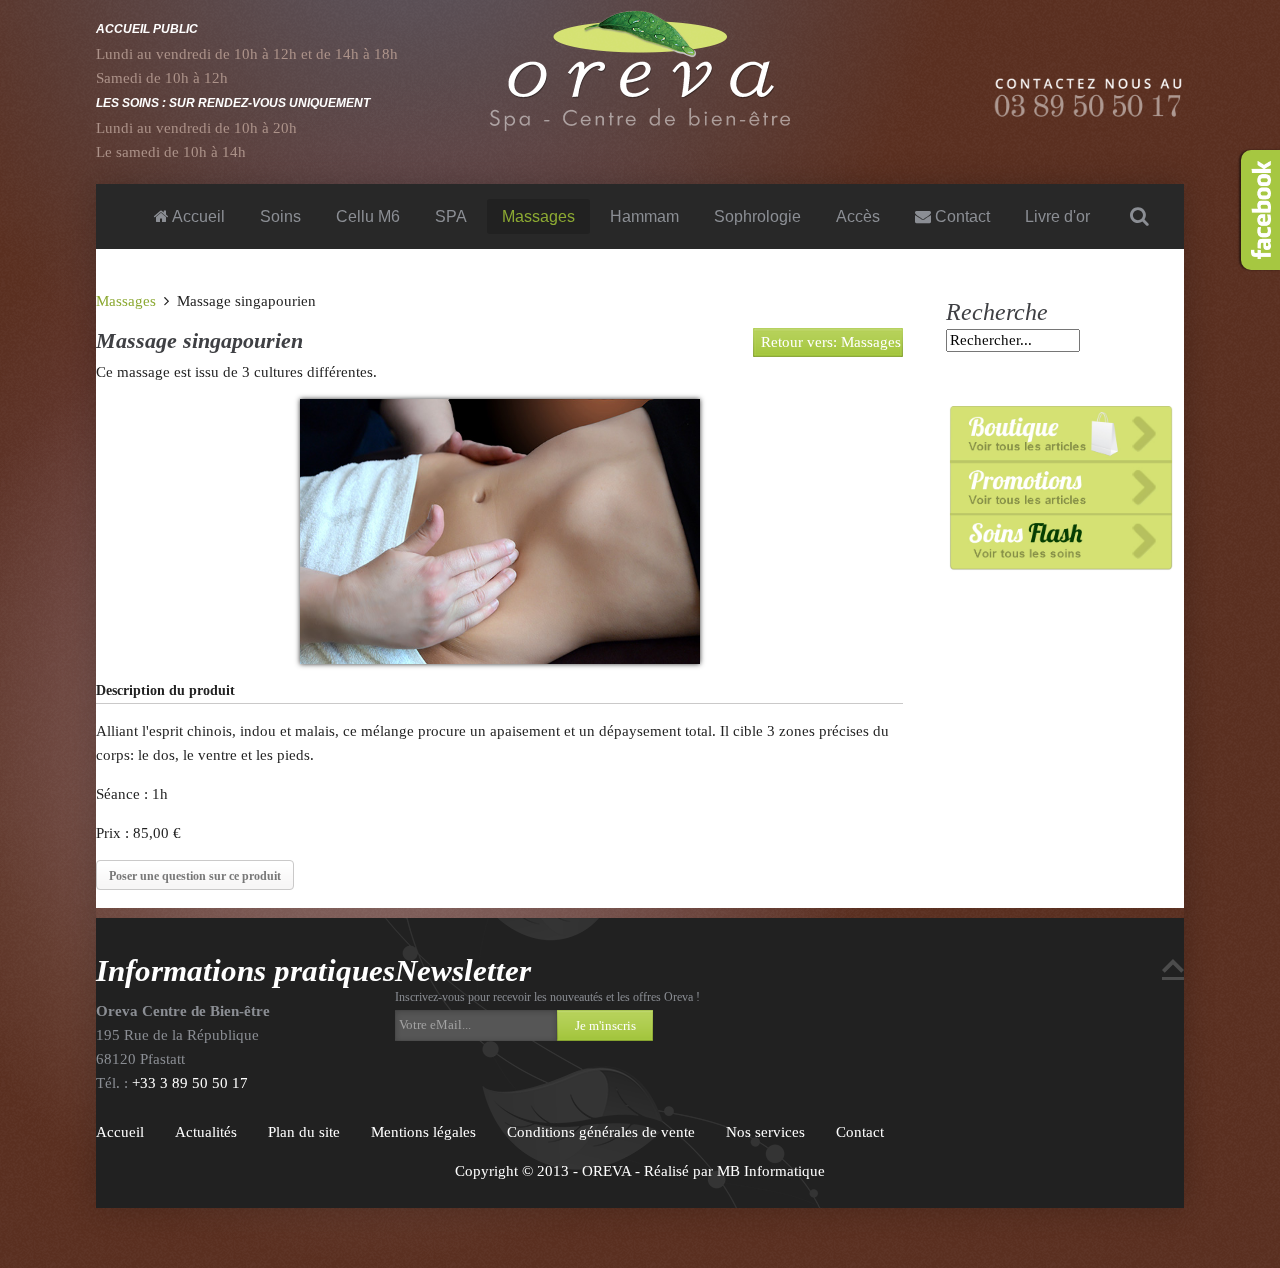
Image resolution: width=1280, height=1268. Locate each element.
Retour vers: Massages (831, 342)
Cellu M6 (368, 216)
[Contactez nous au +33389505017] (1088, 97)
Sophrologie (757, 216)
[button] (476, 1025)
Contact (960, 216)
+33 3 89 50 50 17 (190, 1083)
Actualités (206, 1132)
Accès (858, 216)
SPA (451, 216)
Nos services (765, 1132)
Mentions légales (423, 1132)
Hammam (644, 216)
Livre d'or (1057, 216)
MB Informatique (771, 1171)
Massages (538, 216)
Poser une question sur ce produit (195, 876)
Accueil (197, 216)
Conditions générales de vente (601, 1132)
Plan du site (304, 1132)
